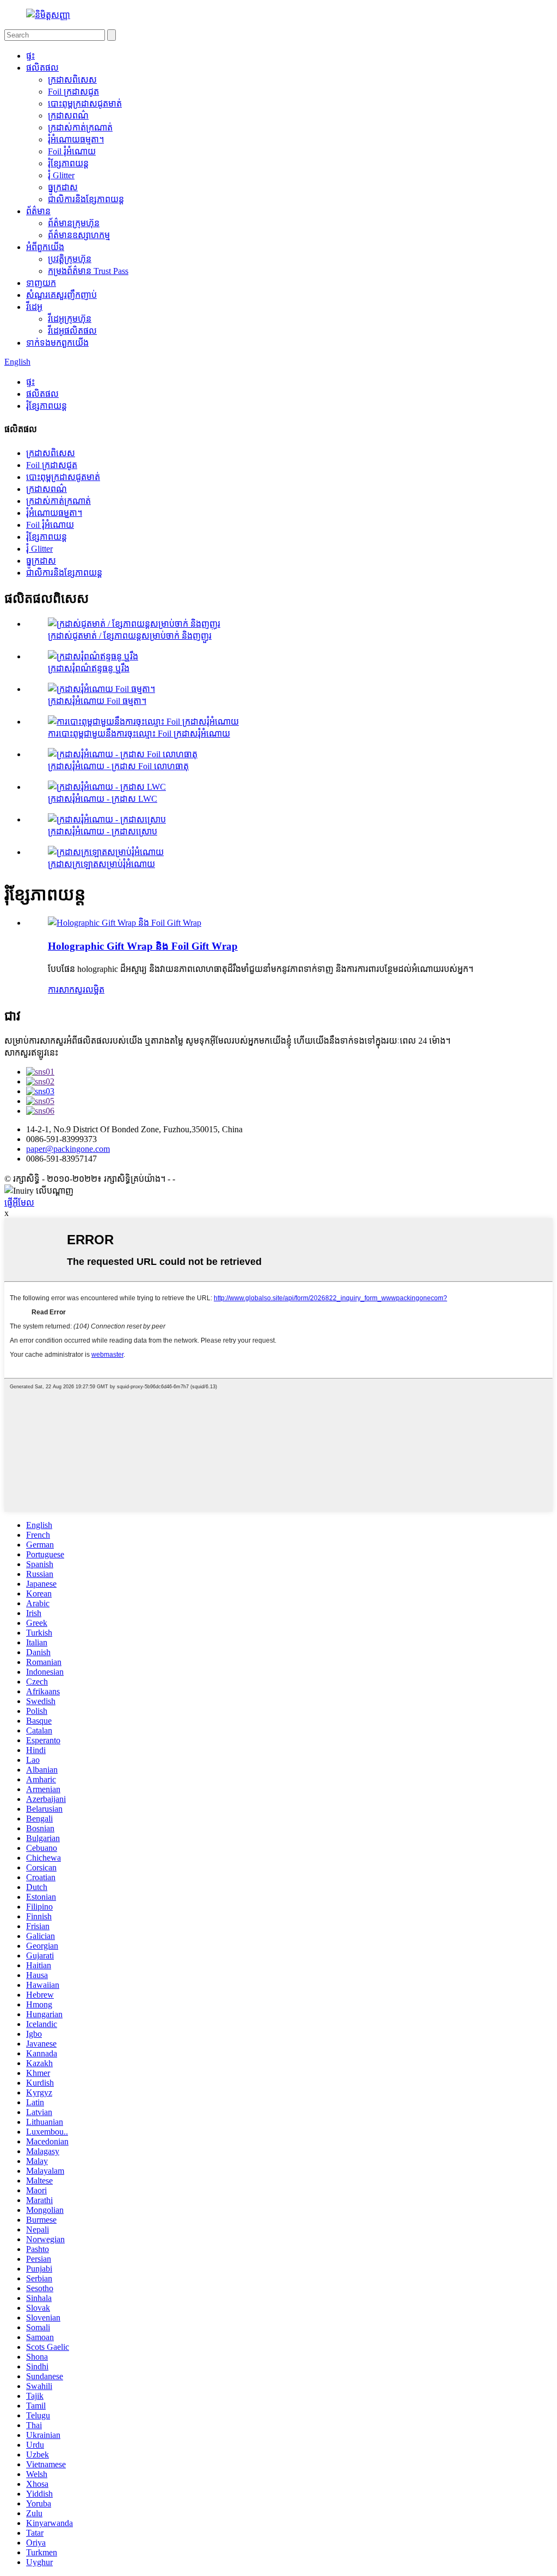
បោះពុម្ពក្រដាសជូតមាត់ (85, 104)
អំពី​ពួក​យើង (45, 247)
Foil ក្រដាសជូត (73, 92)
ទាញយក (41, 283)
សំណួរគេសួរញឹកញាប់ (61, 295)
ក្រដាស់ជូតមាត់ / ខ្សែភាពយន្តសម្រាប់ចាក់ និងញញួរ (130, 636)
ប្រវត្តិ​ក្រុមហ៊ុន (70, 259)
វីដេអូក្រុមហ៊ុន (70, 319)
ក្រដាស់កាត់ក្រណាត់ (80, 127)
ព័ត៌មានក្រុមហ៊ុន (74, 223)
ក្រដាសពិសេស (72, 80)
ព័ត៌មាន (38, 211)
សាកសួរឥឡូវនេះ (31, 1053)
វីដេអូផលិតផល (72, 331)
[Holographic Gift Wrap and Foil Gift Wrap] (125, 923)
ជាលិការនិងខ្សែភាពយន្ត (86, 199)
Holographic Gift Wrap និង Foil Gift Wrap (143, 946)
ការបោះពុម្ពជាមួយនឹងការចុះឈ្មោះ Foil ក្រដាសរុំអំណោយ (139, 734)
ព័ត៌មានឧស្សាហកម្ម (79, 235)
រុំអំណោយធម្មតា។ (76, 139)
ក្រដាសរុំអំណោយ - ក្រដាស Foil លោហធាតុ (118, 766)
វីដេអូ (34, 307)
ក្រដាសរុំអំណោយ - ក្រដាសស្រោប (103, 831)
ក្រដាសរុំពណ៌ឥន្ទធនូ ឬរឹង (89, 668)
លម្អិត (95, 990)
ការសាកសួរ (67, 990)
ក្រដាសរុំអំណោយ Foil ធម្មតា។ (97, 701)
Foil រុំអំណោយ (72, 151)
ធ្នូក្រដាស (63, 187)
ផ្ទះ (30, 56)
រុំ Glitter (61, 175)
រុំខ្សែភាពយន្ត (68, 163)
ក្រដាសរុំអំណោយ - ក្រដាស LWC (103, 799)
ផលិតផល (42, 68)
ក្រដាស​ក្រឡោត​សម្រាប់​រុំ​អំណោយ (101, 864)
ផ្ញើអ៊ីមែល (19, 1203)
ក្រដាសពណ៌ (68, 116)
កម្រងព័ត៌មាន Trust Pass (88, 271)
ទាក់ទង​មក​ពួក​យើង (57, 343)
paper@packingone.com (68, 1149)
